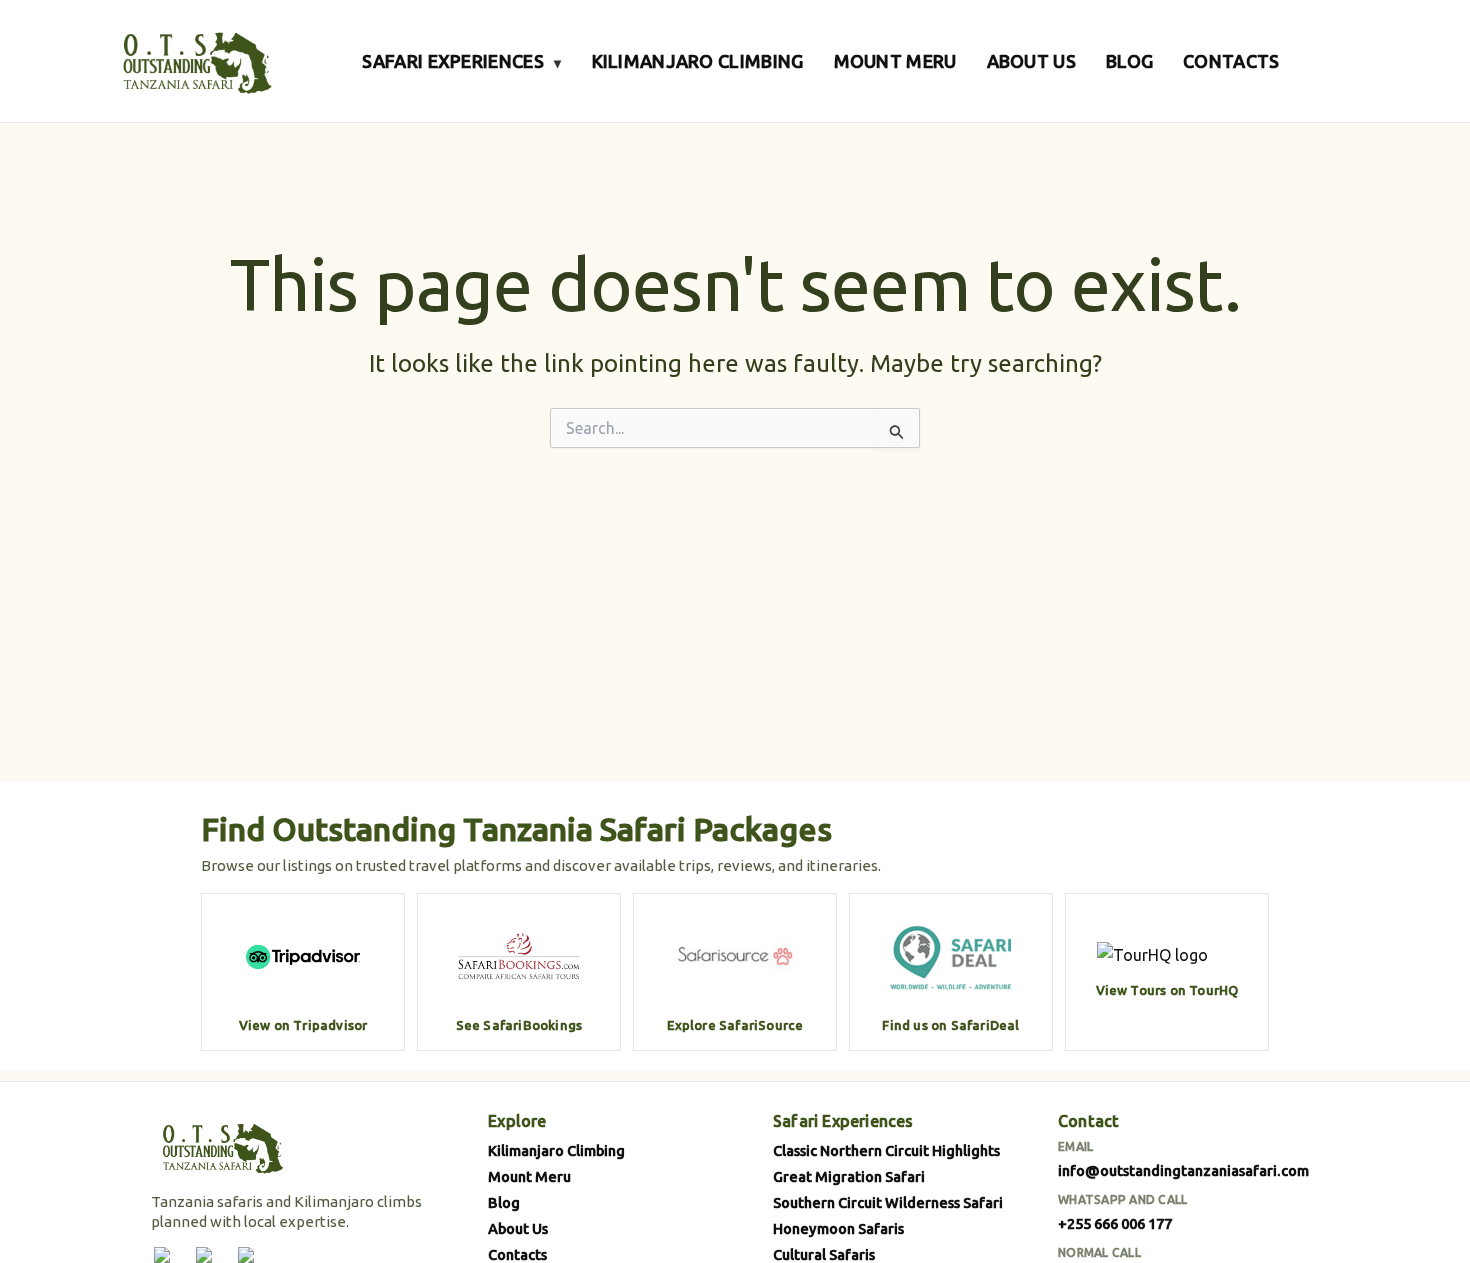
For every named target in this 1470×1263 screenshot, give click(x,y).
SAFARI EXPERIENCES (461, 61)
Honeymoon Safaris (838, 1228)
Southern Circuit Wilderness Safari (888, 1202)
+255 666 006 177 (1115, 1223)
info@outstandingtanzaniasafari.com (1183, 1170)
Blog (504, 1202)
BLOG (1129, 61)
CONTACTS (1231, 61)
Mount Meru (529, 1176)
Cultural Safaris (824, 1254)
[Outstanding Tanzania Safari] (195, 61)
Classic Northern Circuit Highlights (886, 1150)
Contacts (517, 1254)
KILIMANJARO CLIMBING (698, 61)
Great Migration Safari (849, 1176)
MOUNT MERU (895, 61)
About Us (518, 1228)
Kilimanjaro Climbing (556, 1150)
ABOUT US (1031, 61)
